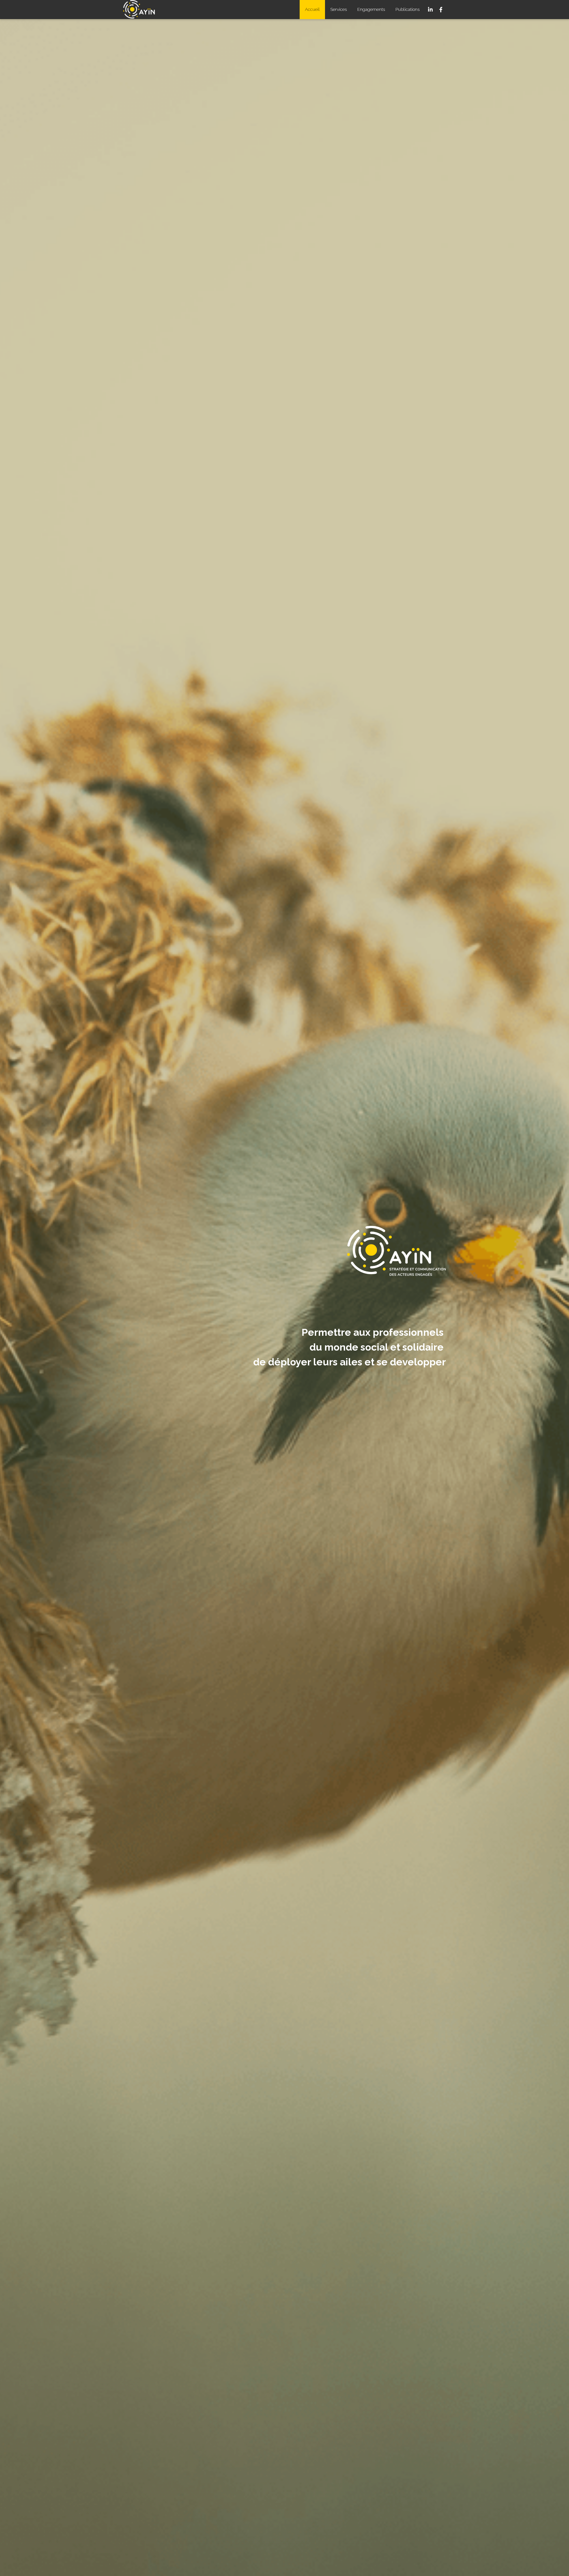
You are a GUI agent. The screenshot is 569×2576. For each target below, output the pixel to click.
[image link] (142, 9)
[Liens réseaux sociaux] (430, 10)
